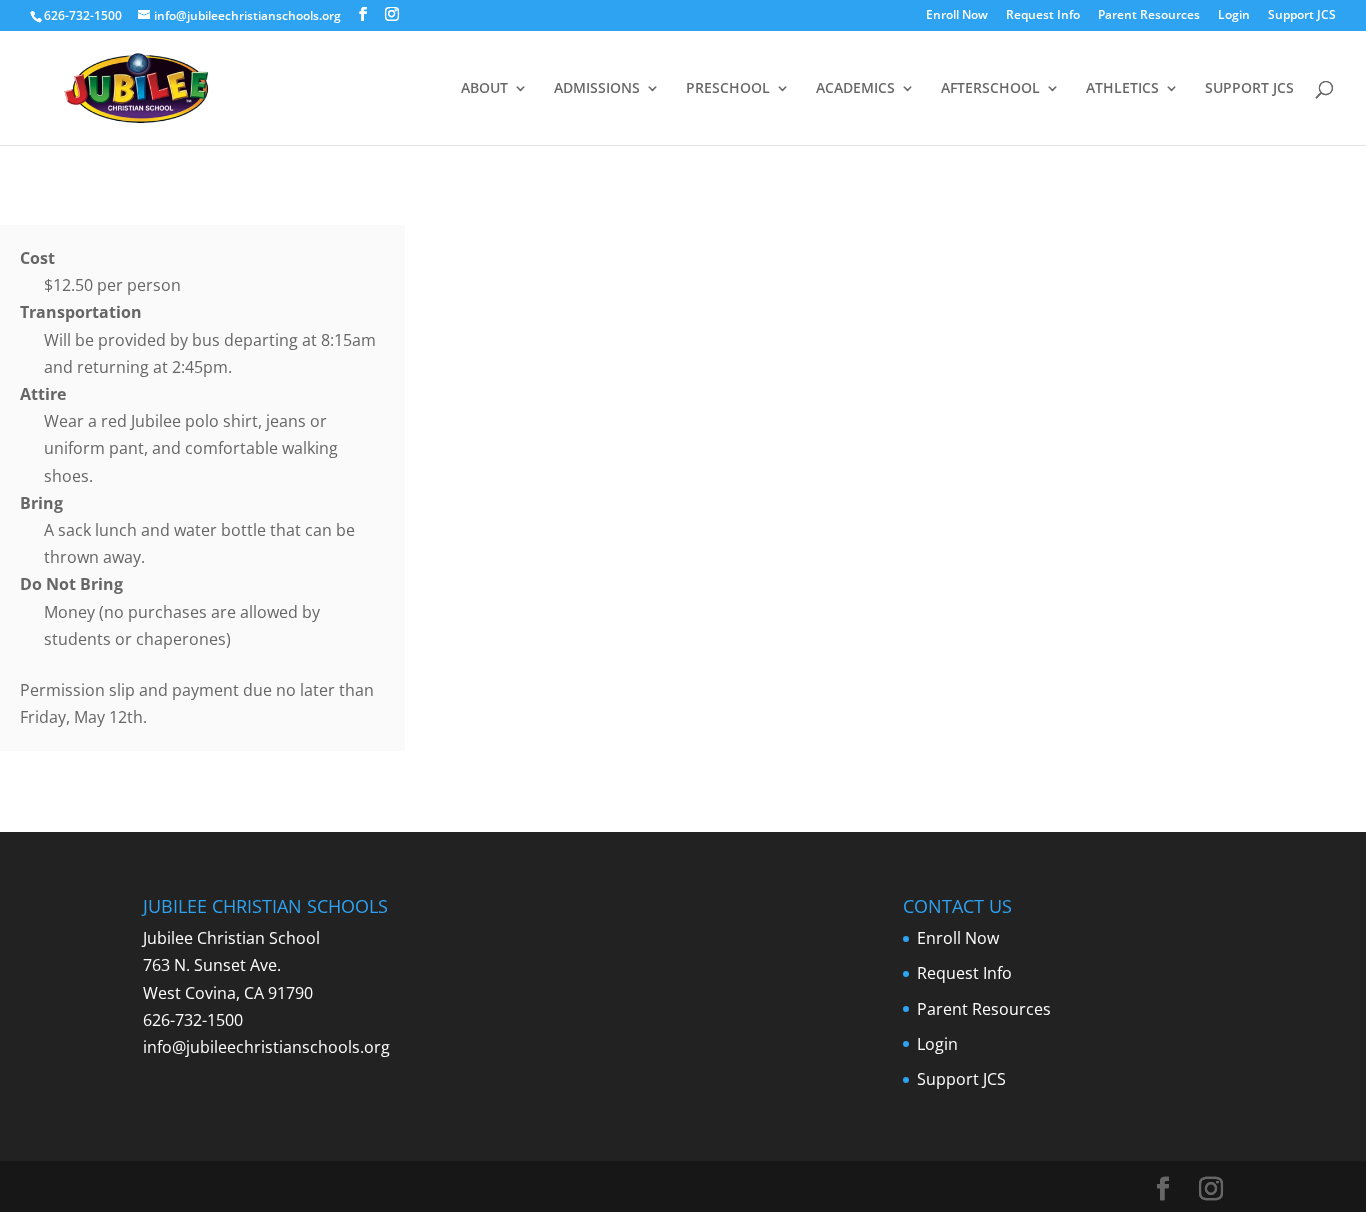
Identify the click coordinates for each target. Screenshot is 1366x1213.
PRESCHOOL (728, 89)
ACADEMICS (855, 89)
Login (1234, 16)
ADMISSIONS (597, 89)
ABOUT (484, 89)
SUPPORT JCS (1249, 89)
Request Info (1043, 16)
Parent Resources (1149, 16)
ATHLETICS (1122, 89)
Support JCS (1302, 16)
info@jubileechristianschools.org (266, 1047)
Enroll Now (957, 16)
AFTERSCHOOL (990, 89)
